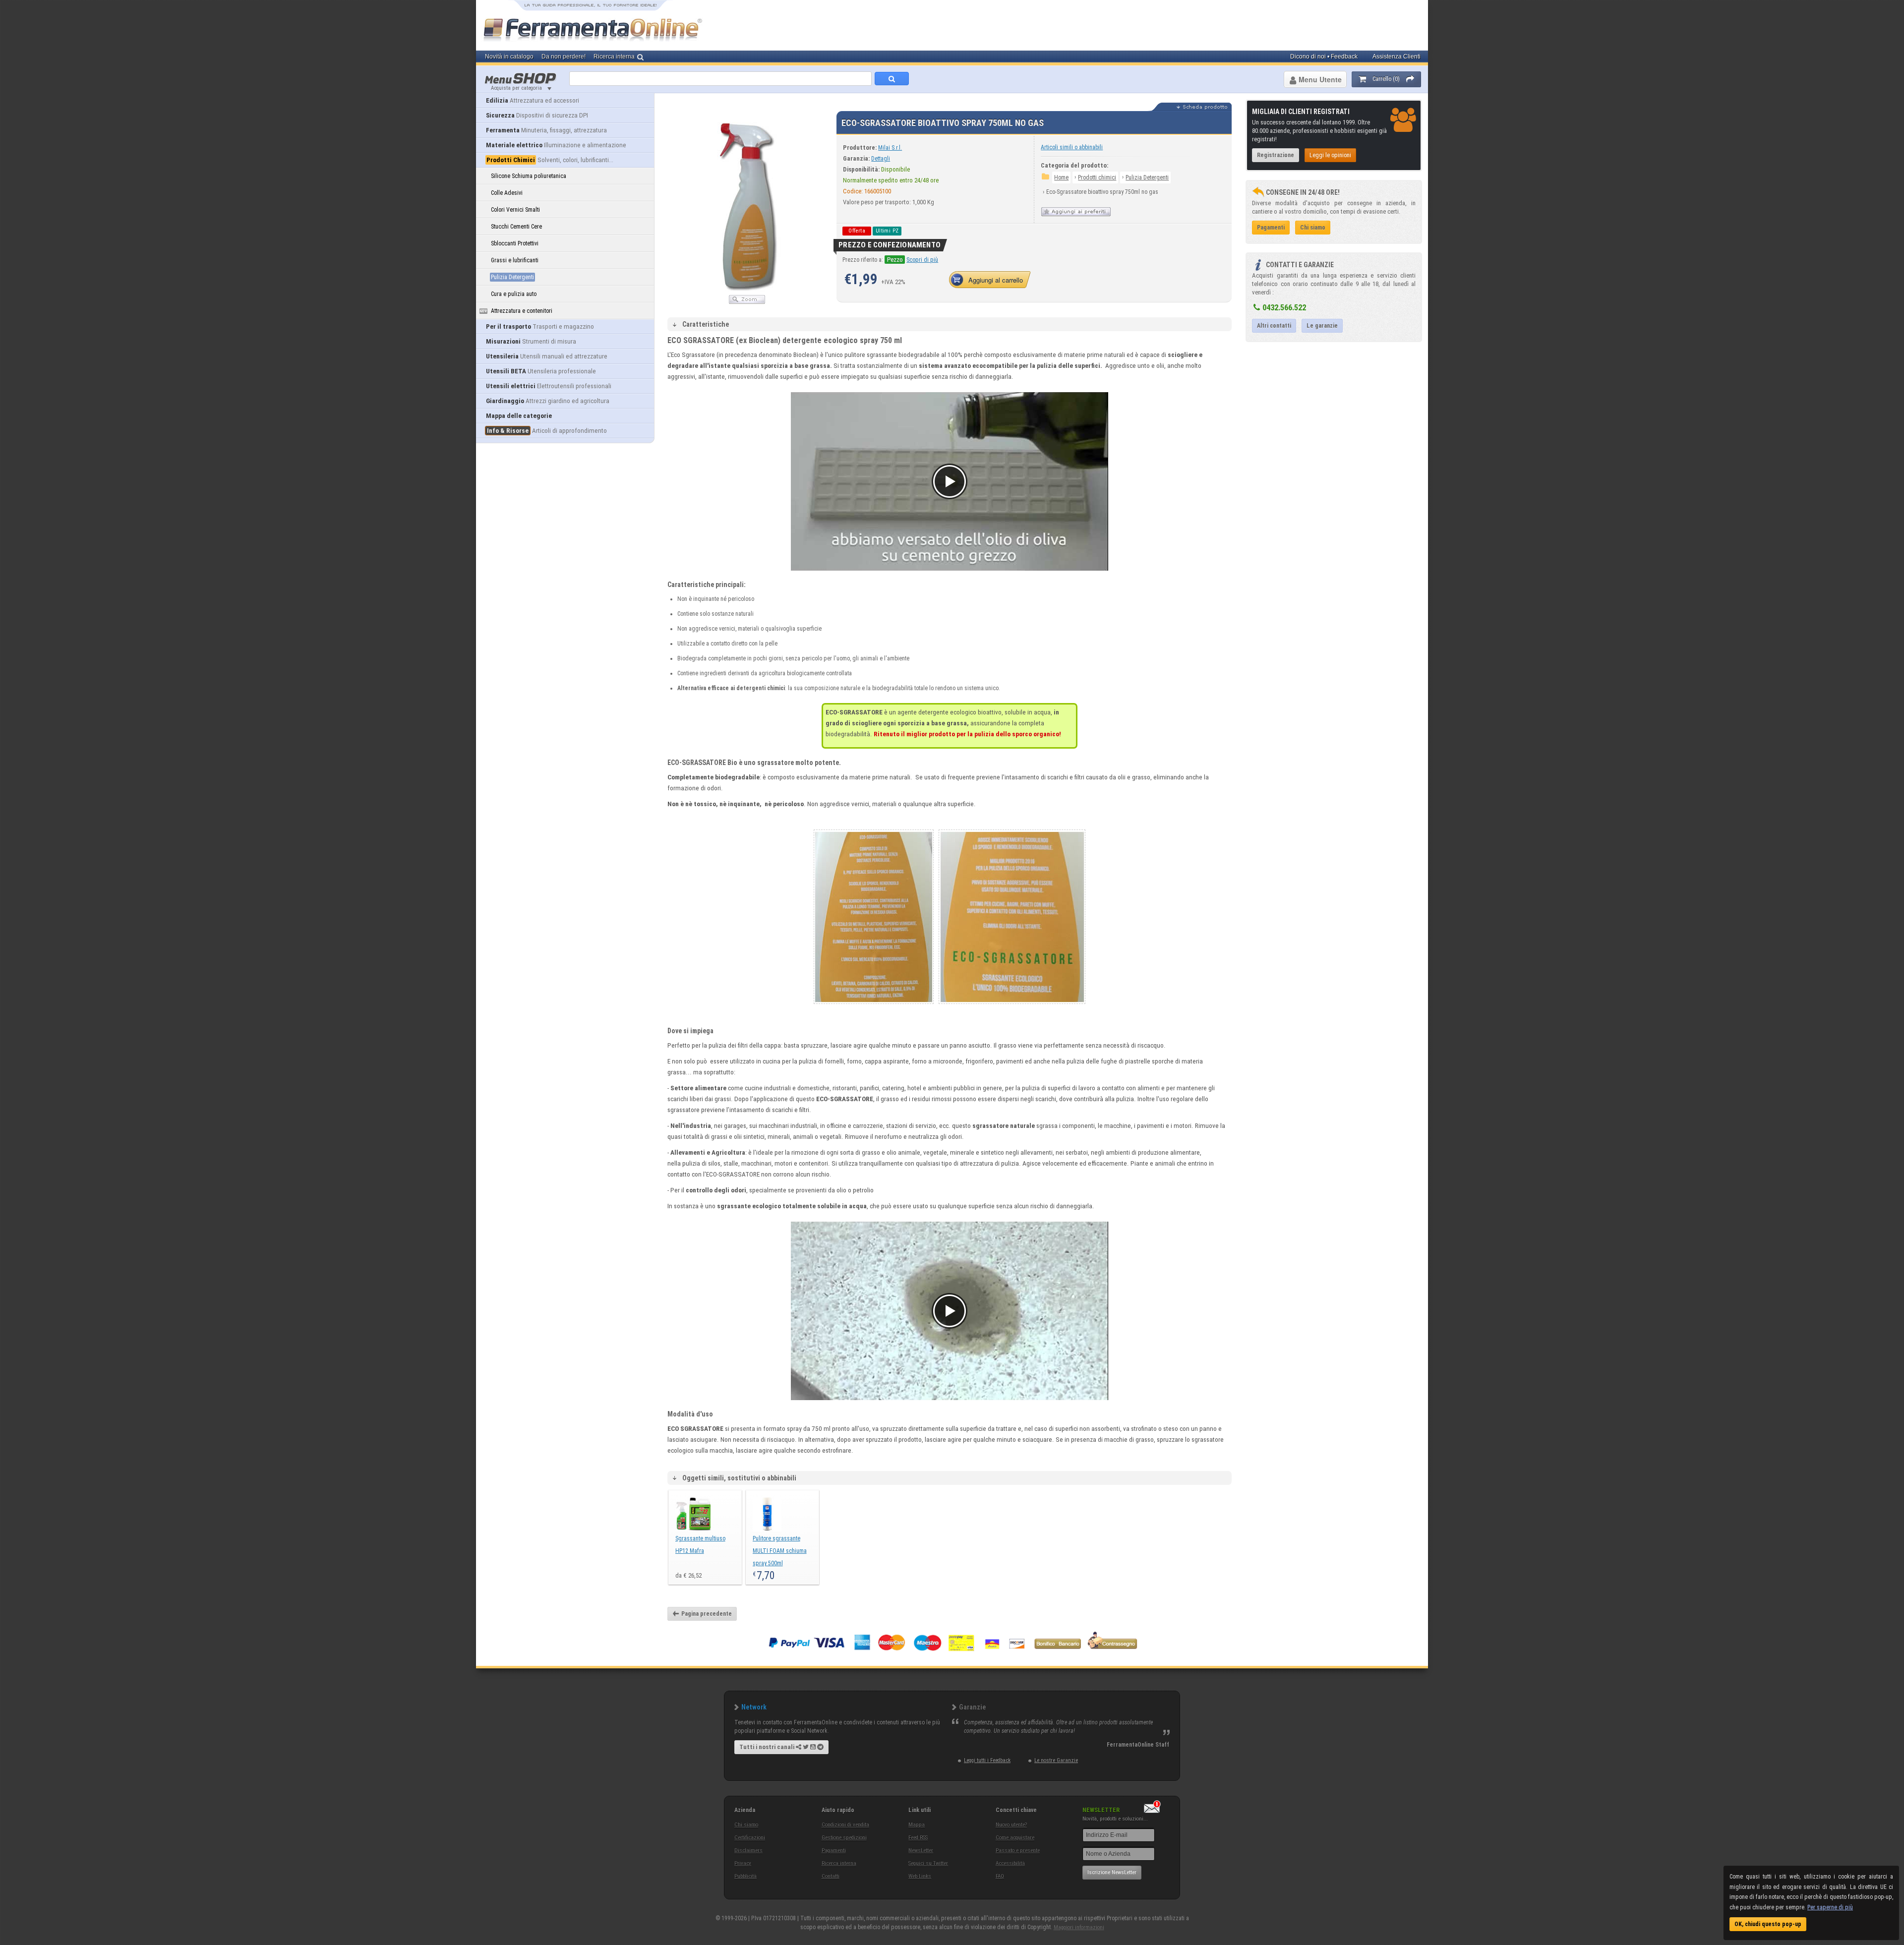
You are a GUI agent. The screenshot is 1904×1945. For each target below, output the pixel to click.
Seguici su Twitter (928, 1863)
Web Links (920, 1876)
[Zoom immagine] (747, 302)
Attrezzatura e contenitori (522, 311)
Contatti (831, 1876)
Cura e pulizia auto (514, 294)
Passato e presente (1018, 1851)
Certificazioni (750, 1838)
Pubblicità (745, 1876)
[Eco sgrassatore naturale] (1012, 1007)
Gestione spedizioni (844, 1838)
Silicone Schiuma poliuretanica (529, 176)
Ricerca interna (839, 1863)
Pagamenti (834, 1851)
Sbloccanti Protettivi (515, 243)
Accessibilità (1010, 1863)
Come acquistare (1015, 1838)
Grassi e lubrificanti (515, 260)
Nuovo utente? (1011, 1825)
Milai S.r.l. (890, 148)
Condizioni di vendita (845, 1825)
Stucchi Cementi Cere (516, 227)
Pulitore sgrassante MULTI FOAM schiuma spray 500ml (780, 1551)
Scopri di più (922, 260)
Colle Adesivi (507, 193)
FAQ (1000, 1876)
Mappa (917, 1825)
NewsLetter (921, 1851)
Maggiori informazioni (1079, 1927)
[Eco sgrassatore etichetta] (874, 1007)
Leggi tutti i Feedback (987, 1760)
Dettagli (881, 159)
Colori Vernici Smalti (515, 210)
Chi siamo (746, 1825)
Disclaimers (748, 1851)
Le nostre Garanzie (1056, 1760)
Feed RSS (918, 1838)
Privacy (743, 1863)
